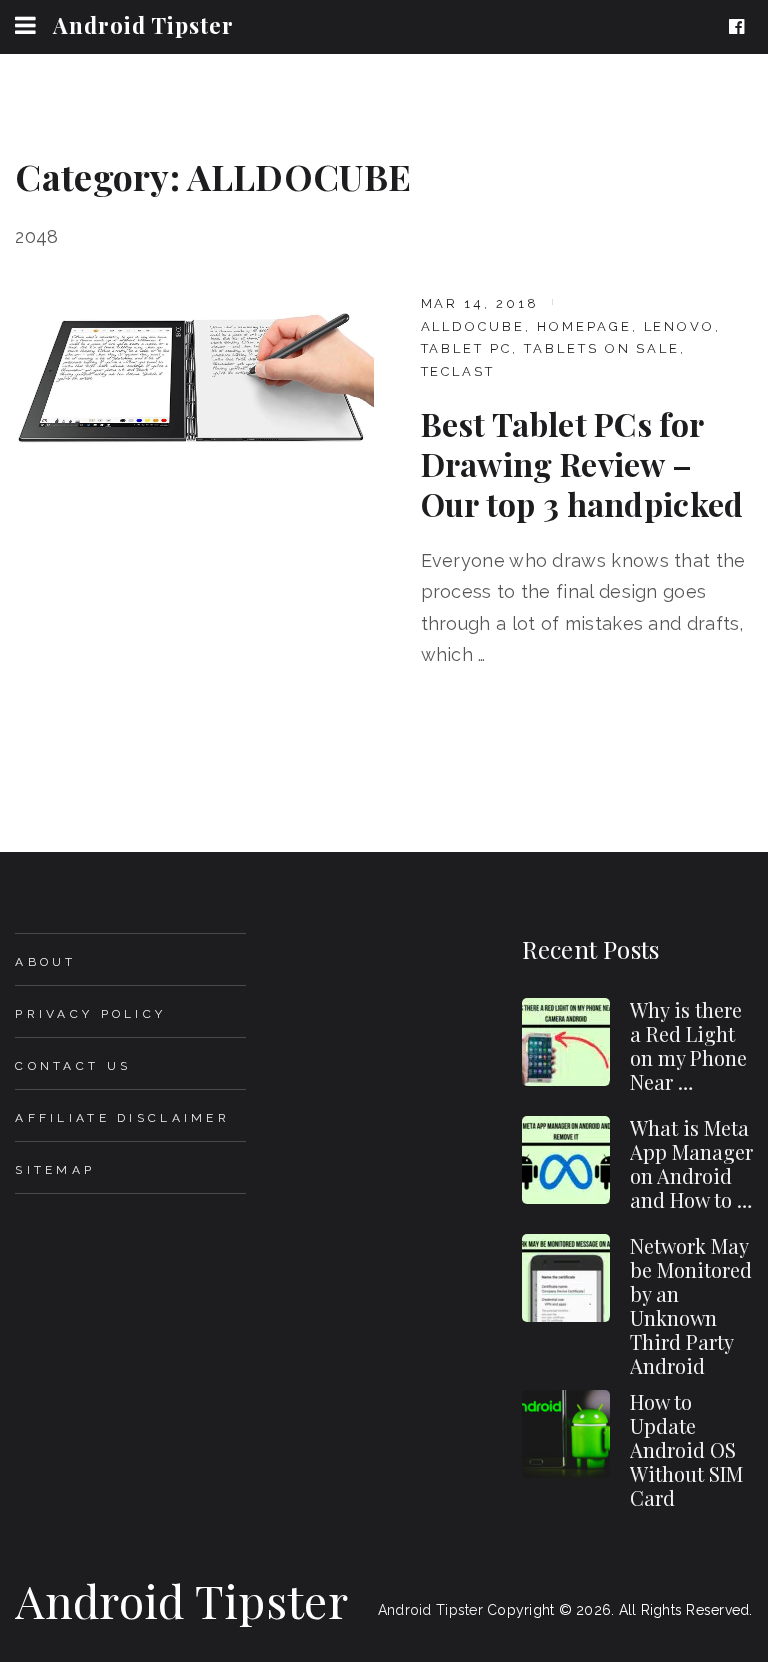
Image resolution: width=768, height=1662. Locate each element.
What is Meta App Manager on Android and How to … (691, 1163)
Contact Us (73, 1066)
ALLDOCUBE (473, 326)
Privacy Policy (90, 1014)
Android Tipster (143, 25)
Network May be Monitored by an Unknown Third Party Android (691, 1305)
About (45, 962)
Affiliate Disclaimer (122, 1118)
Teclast (458, 371)
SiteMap (55, 1170)
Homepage (584, 326)
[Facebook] (740, 27)
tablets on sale (602, 348)
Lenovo (680, 326)
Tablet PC (467, 348)
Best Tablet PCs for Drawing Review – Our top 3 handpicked (582, 464)
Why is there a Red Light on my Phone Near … (688, 1045)
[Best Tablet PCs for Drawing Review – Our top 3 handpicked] (194, 378)
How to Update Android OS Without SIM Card (686, 1449)
